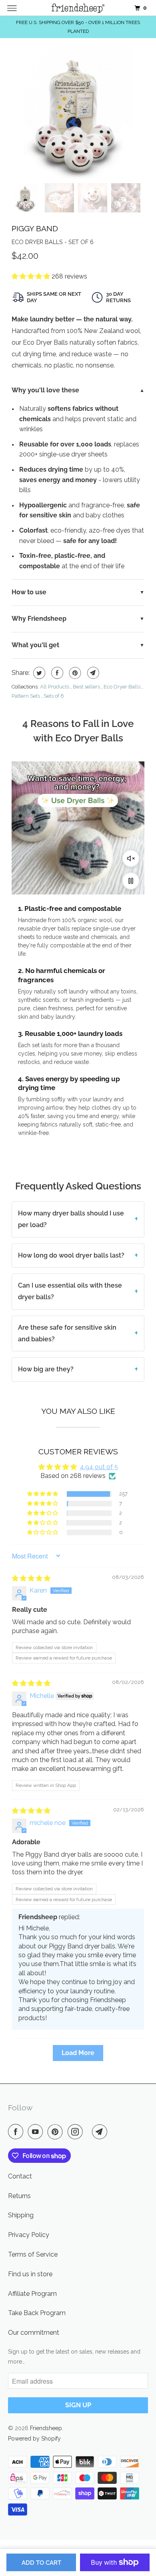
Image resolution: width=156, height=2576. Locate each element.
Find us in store (30, 2274)
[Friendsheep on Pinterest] (57, 2132)
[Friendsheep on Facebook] (17, 2132)
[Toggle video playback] (131, 881)
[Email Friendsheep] (101, 2132)
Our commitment (34, 2333)
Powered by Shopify (34, 2439)
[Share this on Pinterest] (74, 673)
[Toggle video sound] (131, 858)
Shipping (21, 2215)
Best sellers (86, 687)
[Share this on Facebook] (56, 673)
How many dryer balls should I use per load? (71, 1219)
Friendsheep (46, 2428)
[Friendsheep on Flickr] (89, 2132)
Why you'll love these (45, 390)
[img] (31, 1578)
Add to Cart (41, 2563)
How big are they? (46, 1369)
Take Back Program (37, 2313)
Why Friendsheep (39, 619)
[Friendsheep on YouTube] (37, 2132)
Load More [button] (78, 2053)
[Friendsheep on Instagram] (77, 2132)
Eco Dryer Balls (122, 687)
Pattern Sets (26, 696)
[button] (32, 276)
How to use (29, 592)
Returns (19, 2196)
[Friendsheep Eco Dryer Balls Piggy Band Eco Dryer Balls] (78, 113)
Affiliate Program (32, 2294)
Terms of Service (33, 2254)
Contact (20, 2176)
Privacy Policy (29, 2235)
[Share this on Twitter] (38, 673)
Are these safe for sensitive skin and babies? (67, 1333)
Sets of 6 (54, 696)
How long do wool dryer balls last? (71, 1255)
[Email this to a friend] (92, 673)
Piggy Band (35, 228)
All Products (55, 687)
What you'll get (35, 645)
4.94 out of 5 (99, 1467)
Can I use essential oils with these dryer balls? (70, 1291)
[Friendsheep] (78, 8)
